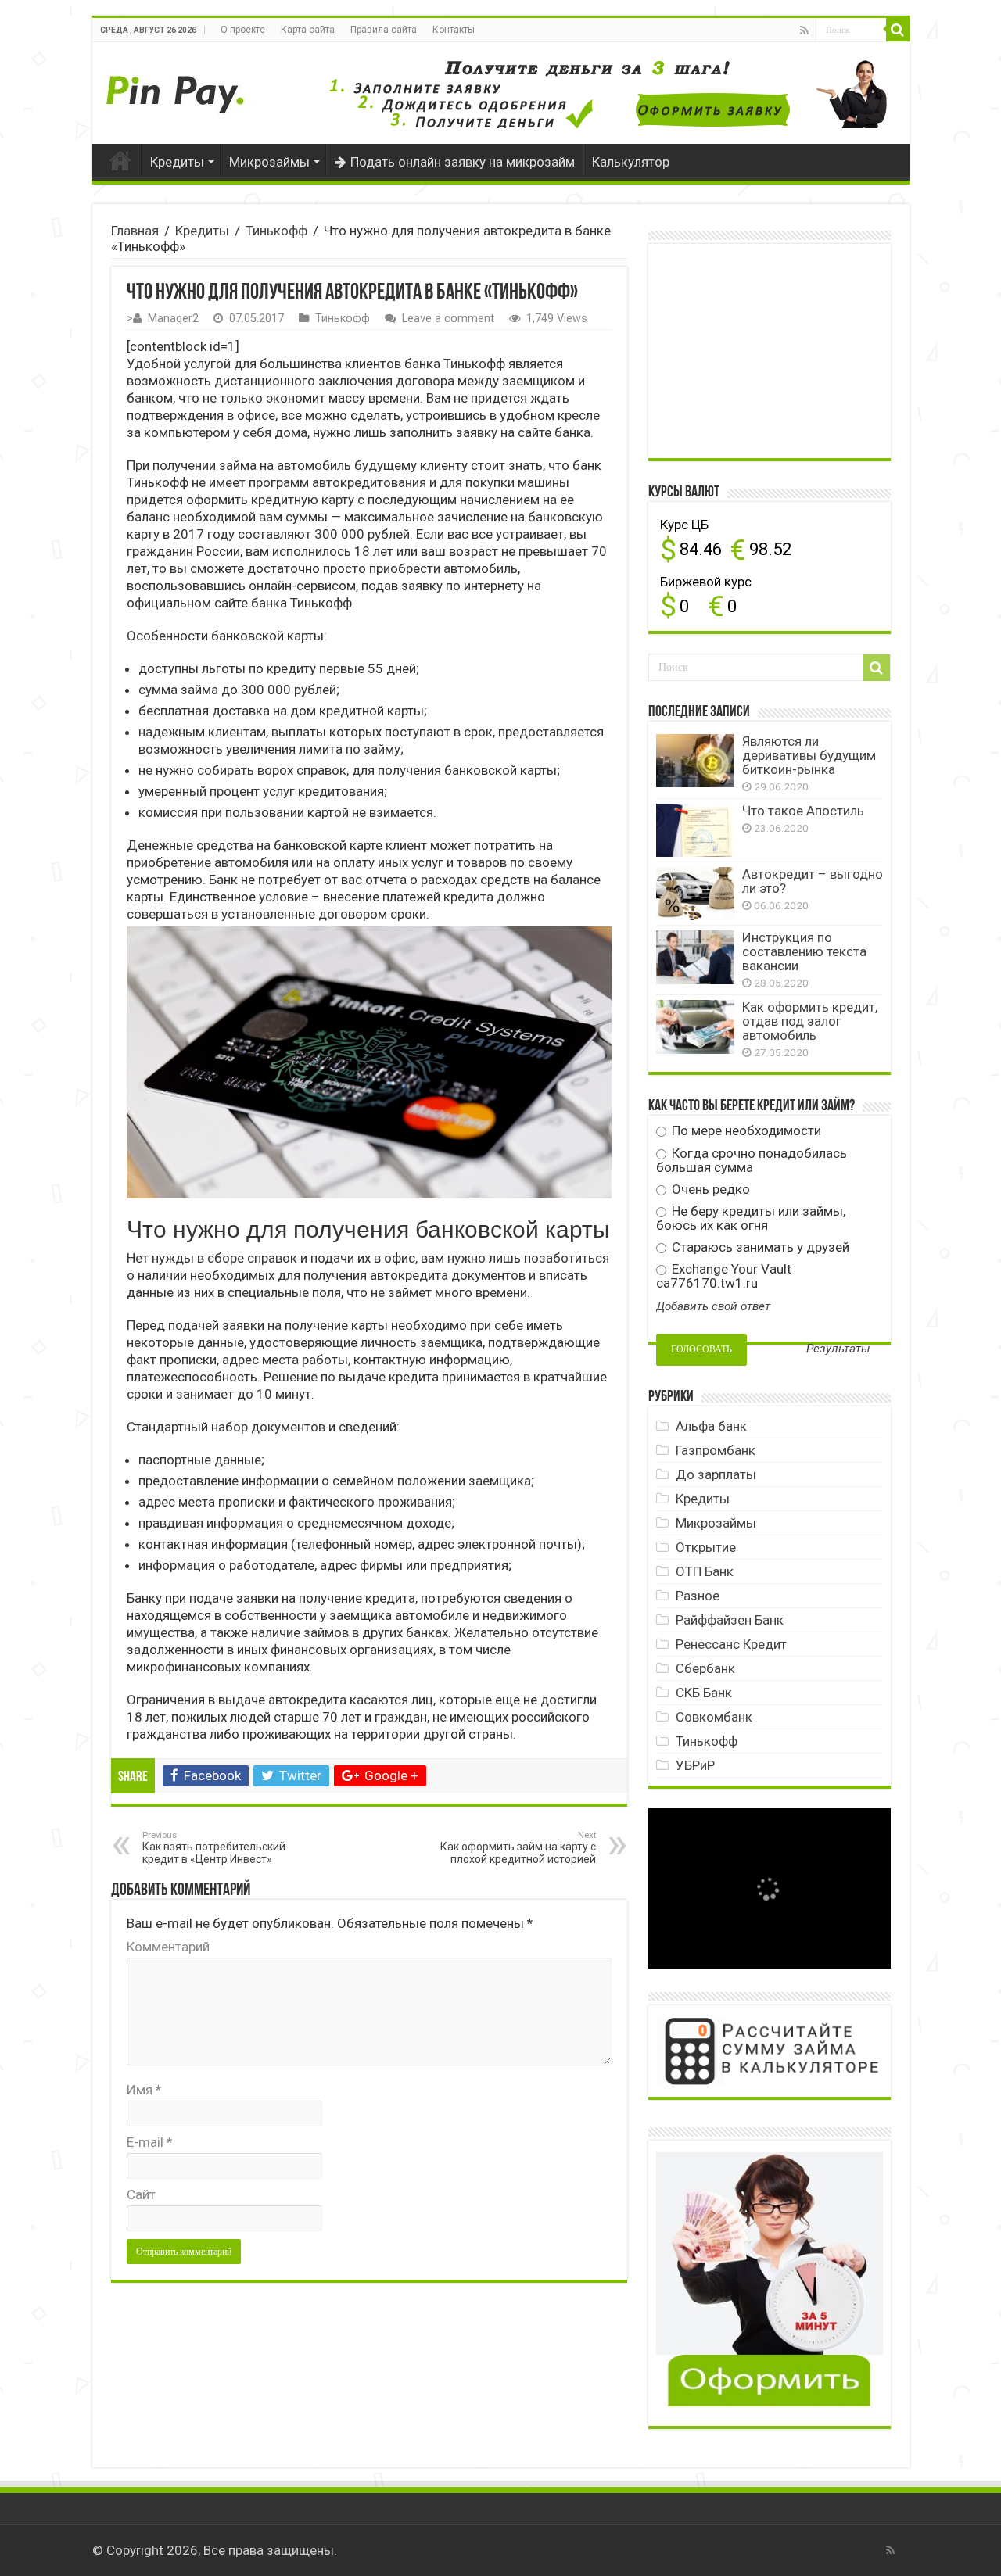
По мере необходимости (745, 1130)
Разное (698, 1596)
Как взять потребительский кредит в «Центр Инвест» (214, 1848)
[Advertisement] (773, 349)
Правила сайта (384, 30)
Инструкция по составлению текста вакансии (804, 951)
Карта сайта (308, 30)
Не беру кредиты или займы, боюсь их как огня (751, 1218)
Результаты (838, 1349)
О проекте (243, 30)
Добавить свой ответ (713, 1306)
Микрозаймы (269, 162)
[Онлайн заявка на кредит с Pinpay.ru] (178, 86)
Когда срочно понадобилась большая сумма (752, 1160)
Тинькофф (276, 231)
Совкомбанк (714, 1717)
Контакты (454, 30)
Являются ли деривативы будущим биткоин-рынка (809, 755)
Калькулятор (631, 162)
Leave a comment (448, 319)
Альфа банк (711, 1426)
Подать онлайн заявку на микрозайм (463, 162)
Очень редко (709, 1189)
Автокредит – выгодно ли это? (813, 881)
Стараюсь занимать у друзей (759, 1247)
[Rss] (804, 30)
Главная (120, 160)
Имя (144, 2090)
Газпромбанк (716, 1450)
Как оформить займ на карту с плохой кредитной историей (518, 1848)
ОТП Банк (705, 1571)
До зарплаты (716, 1474)
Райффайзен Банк (730, 1620)
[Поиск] (898, 30)
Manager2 (173, 319)
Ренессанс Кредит (731, 1644)
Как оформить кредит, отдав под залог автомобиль (810, 1021)
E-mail (149, 2142)
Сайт (141, 2194)
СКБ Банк (704, 1693)
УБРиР (695, 1765)
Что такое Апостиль (803, 811)
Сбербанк (705, 1668)
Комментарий (168, 1947)
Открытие (706, 1547)
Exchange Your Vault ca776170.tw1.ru (724, 1276)
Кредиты (177, 162)
